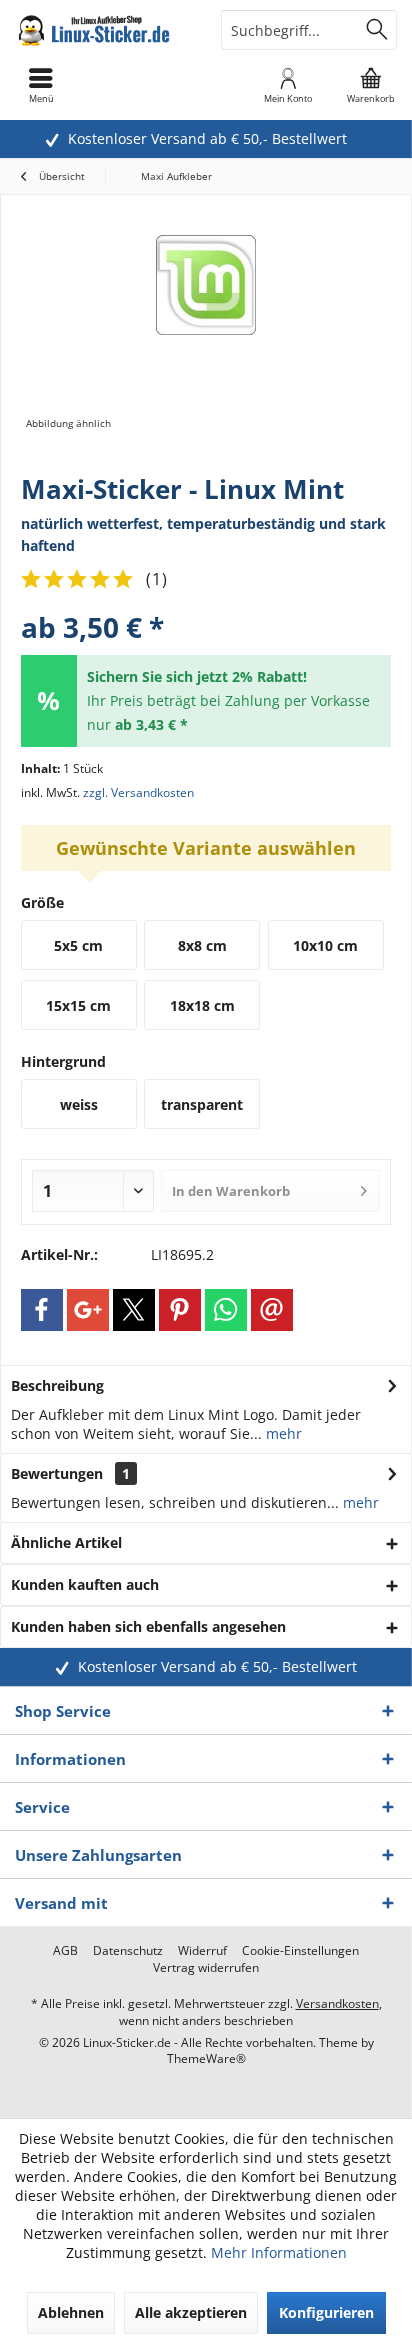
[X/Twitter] (134, 1310)
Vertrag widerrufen (206, 1968)
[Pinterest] (180, 1310)
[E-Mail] (272, 1310)
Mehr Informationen (279, 2252)
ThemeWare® (206, 2058)
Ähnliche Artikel (66, 1542)
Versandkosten (337, 2003)
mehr (282, 1433)
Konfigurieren (326, 2312)
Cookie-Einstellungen (300, 1951)
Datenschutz (128, 1951)
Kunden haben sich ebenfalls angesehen (148, 1626)
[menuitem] (371, 85)
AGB (65, 1951)
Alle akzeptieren (191, 2312)
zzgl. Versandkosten (138, 792)
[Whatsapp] (226, 1310)
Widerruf (202, 1951)
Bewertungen (57, 1473)
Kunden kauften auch (85, 1584)
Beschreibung (57, 1385)
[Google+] (88, 1310)
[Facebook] (42, 1310)
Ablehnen (71, 2312)
